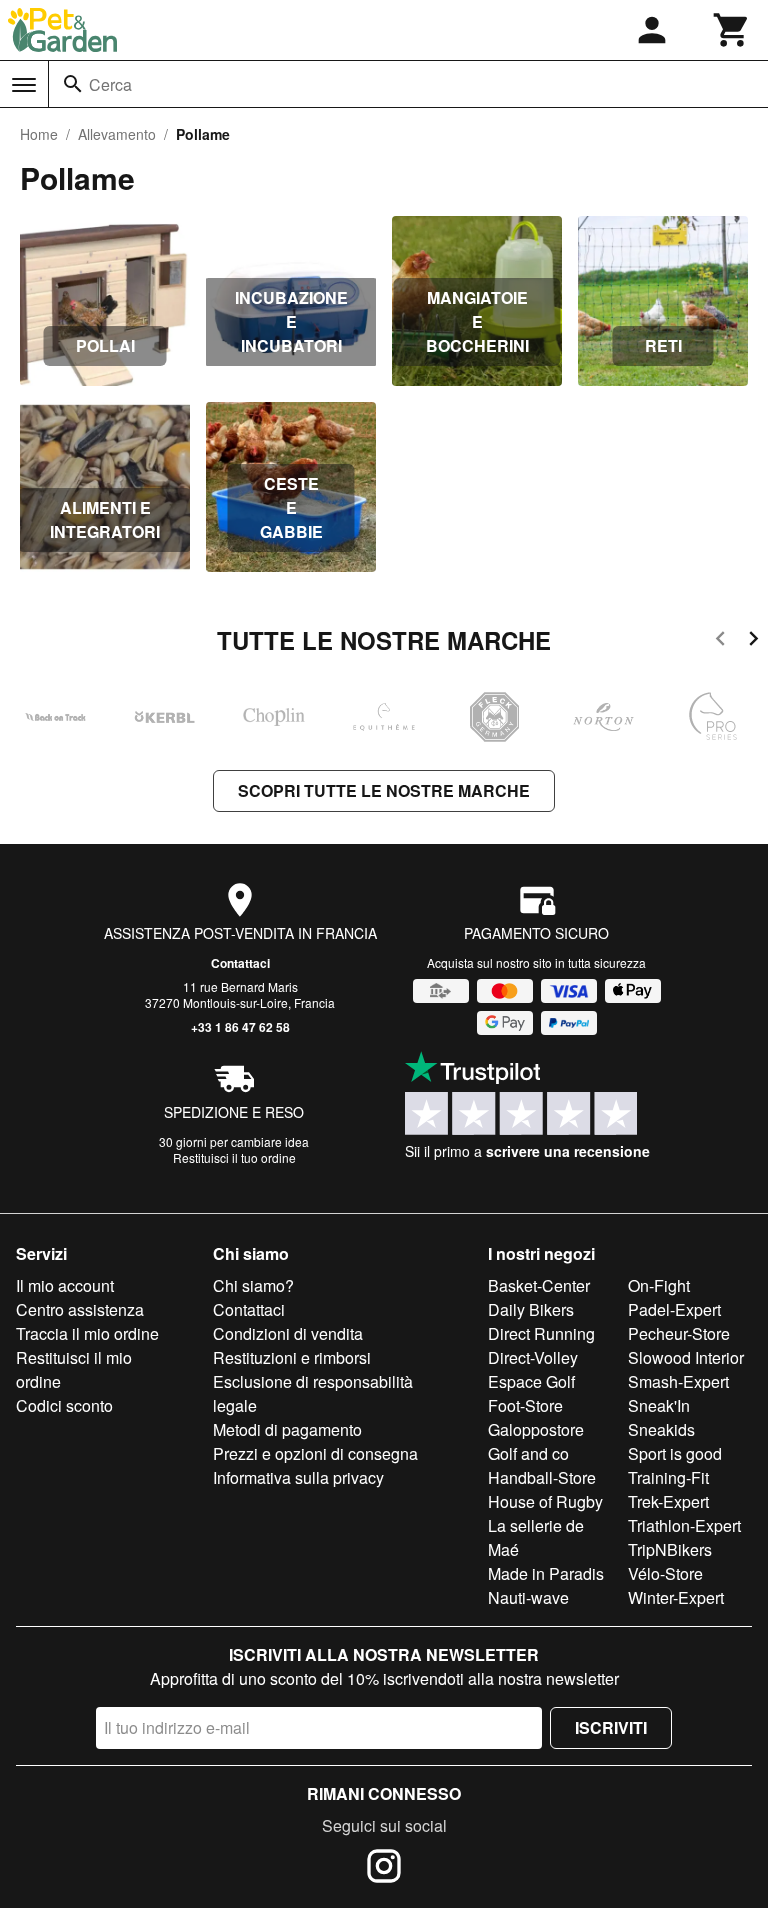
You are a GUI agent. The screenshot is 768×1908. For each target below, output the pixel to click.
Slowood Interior (686, 1357)
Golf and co (528, 1453)
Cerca (110, 84)
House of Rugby (545, 1501)
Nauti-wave (528, 1597)
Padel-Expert (674, 1309)
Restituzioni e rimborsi (292, 1357)
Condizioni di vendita (288, 1333)
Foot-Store (525, 1405)
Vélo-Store (665, 1573)
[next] (753, 641)
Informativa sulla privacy (298, 1477)
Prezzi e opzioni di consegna (315, 1453)
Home (39, 134)
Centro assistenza (80, 1309)
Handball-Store (542, 1477)
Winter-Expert (676, 1597)
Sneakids (661, 1429)
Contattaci (240, 963)
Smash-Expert (678, 1381)
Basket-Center (539, 1285)
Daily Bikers (531, 1309)
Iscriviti (611, 1727)
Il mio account (65, 1285)
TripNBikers (670, 1549)
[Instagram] (384, 1869)
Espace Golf (531, 1381)
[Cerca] (73, 84)
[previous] (720, 641)
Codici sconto (64, 1405)
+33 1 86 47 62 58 (240, 1027)
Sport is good (675, 1453)
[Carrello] (732, 30)
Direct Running (541, 1333)
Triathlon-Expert (684, 1525)
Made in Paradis (546, 1573)
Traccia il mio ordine (87, 1333)
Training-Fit (668, 1477)
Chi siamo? (253, 1285)
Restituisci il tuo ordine (234, 1157)
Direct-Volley (533, 1357)
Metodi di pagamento (287, 1429)
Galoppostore (536, 1429)
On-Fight (659, 1285)
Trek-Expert (668, 1501)
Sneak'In (659, 1405)
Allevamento (117, 134)
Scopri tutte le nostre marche (384, 790)
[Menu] (24, 85)
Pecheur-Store (679, 1333)
